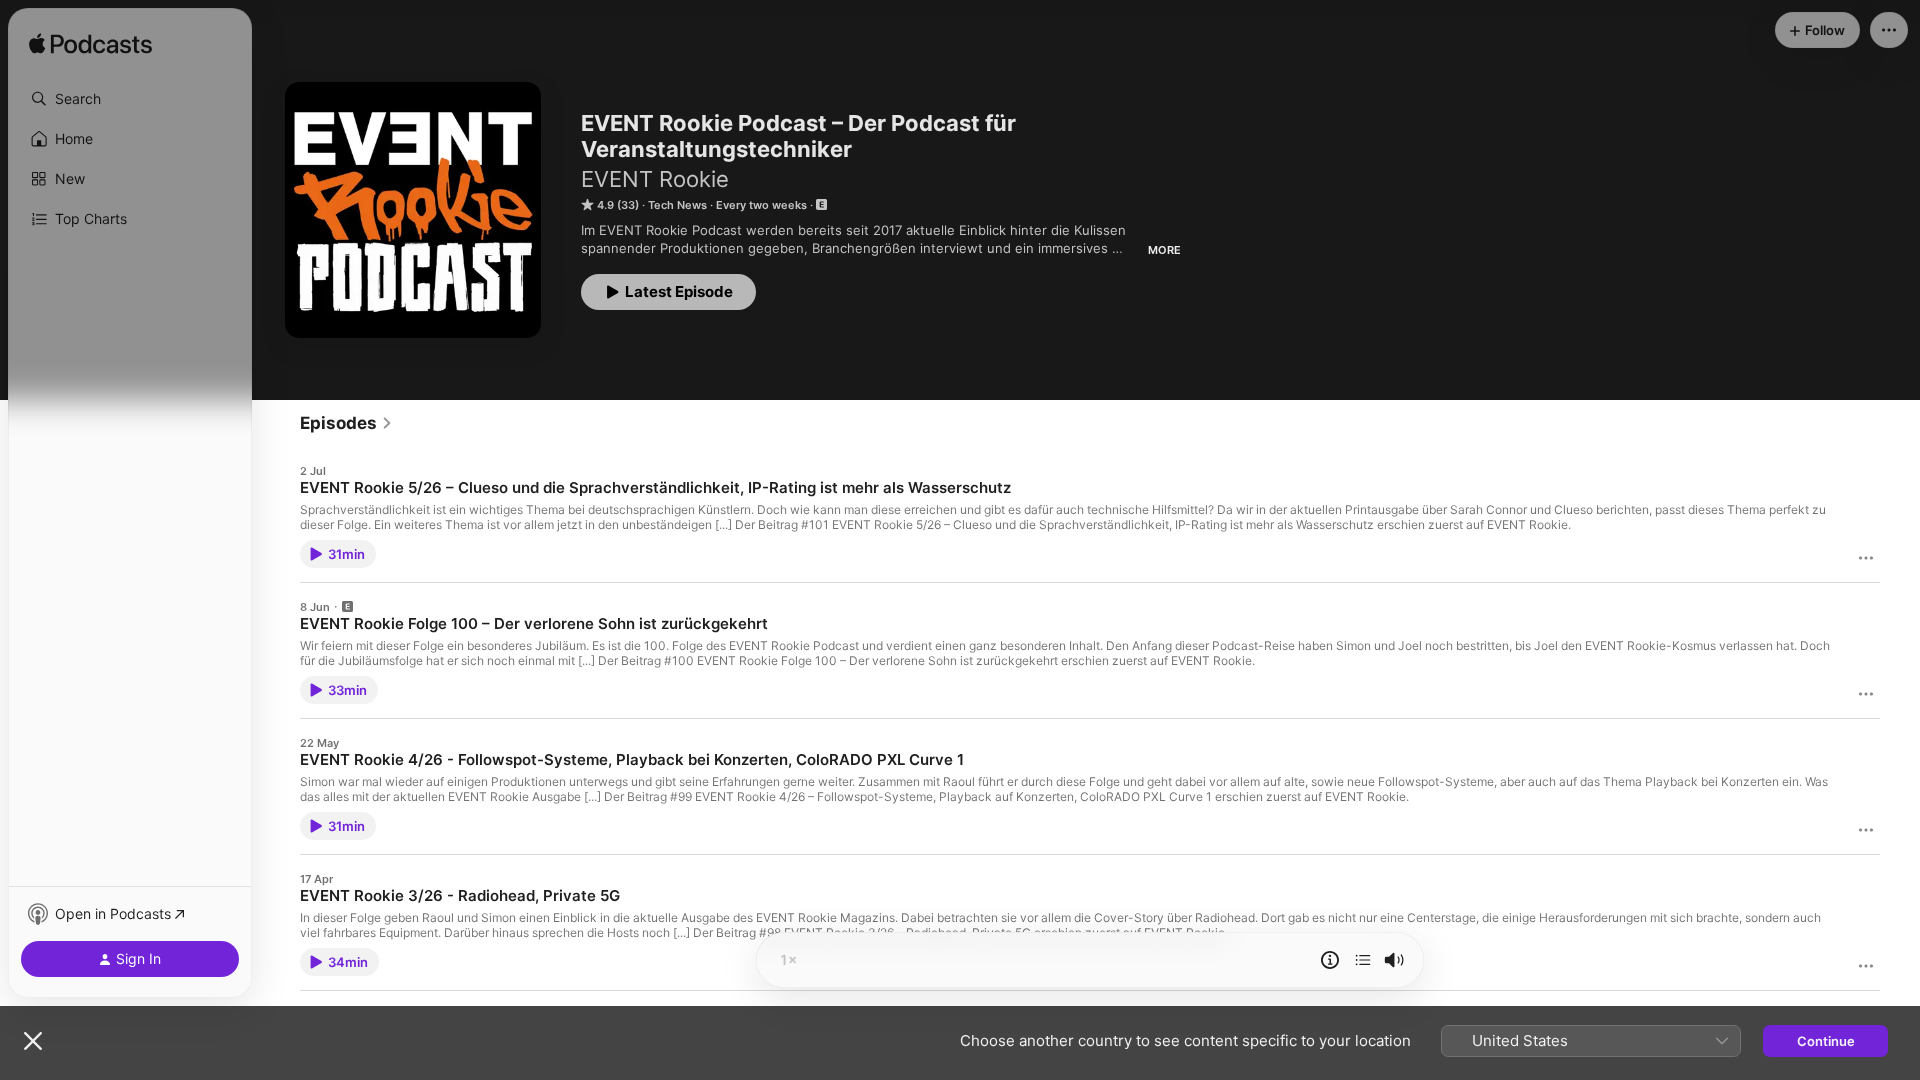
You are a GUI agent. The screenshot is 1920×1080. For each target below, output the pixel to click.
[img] (90, 45)
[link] (346, 423)
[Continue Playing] (1363, 960)
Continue (1826, 1041)
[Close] (33, 1041)
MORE (1164, 250)
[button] (130, 99)
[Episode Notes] (1330, 960)
